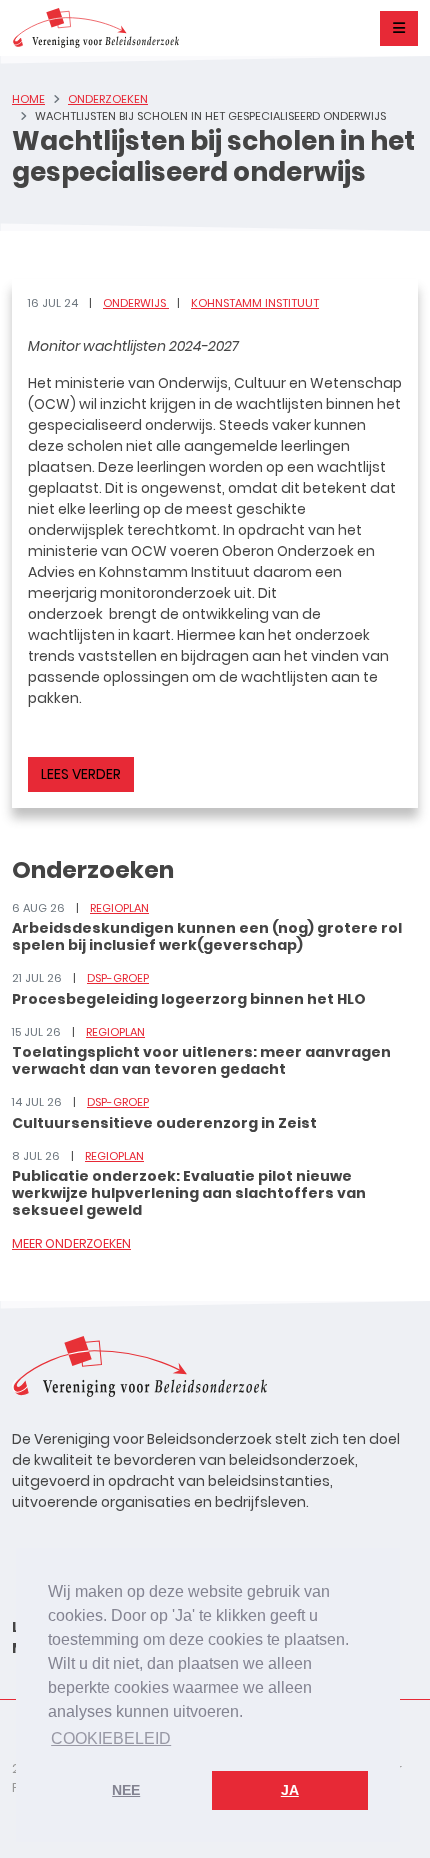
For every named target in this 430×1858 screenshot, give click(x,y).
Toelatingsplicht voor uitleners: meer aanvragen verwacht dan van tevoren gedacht (201, 1060)
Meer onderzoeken (71, 1243)
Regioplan (119, 908)
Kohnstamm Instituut (255, 303)
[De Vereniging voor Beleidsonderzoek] (95, 28)
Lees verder (81, 774)
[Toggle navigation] (399, 28)
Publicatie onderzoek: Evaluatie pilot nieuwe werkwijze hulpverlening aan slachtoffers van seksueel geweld (189, 1193)
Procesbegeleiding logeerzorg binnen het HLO (189, 999)
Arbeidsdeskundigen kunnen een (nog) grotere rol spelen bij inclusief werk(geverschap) (207, 936)
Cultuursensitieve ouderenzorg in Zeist (164, 1123)
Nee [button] (126, 1790)
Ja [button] (290, 1790)
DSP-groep (118, 978)
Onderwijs (136, 303)
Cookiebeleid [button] (111, 1738)
